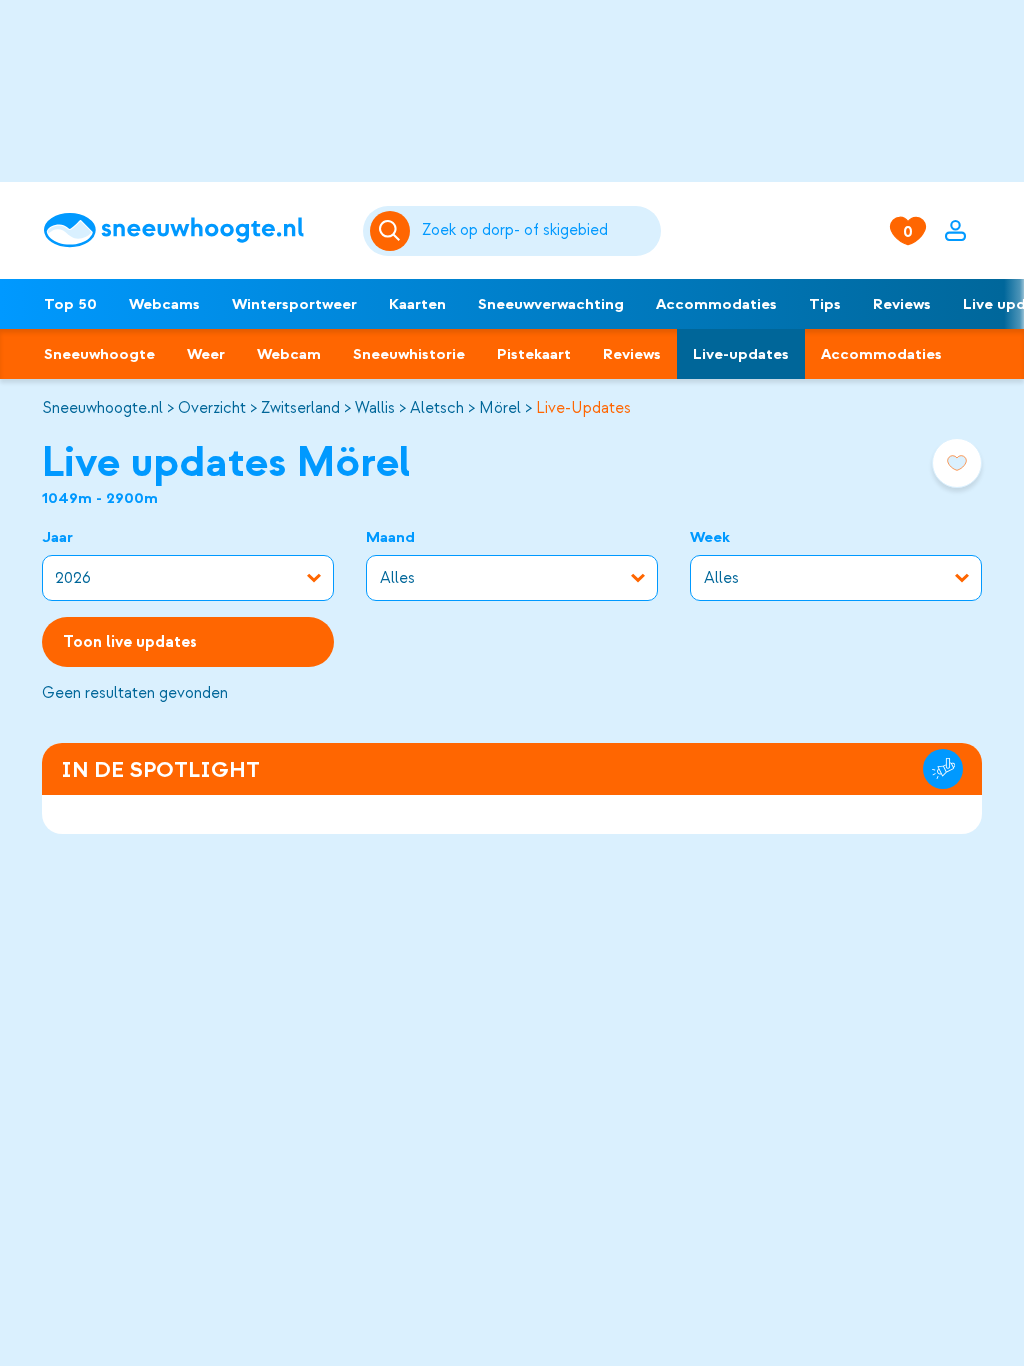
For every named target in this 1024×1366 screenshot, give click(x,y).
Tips (825, 304)
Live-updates (741, 354)
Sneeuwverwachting (551, 304)
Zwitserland (300, 408)
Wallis (375, 408)
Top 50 (70, 304)
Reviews (902, 304)
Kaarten (417, 304)
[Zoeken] (538, 231)
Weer (206, 354)
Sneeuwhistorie (409, 354)
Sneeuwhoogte (99, 354)
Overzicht (212, 408)
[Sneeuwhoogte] (193, 230)
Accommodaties (716, 304)
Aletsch (437, 408)
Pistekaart (534, 354)
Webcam (289, 354)
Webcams (164, 304)
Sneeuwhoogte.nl (102, 408)
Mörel (500, 408)
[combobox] (538, 231)
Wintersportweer (294, 304)
